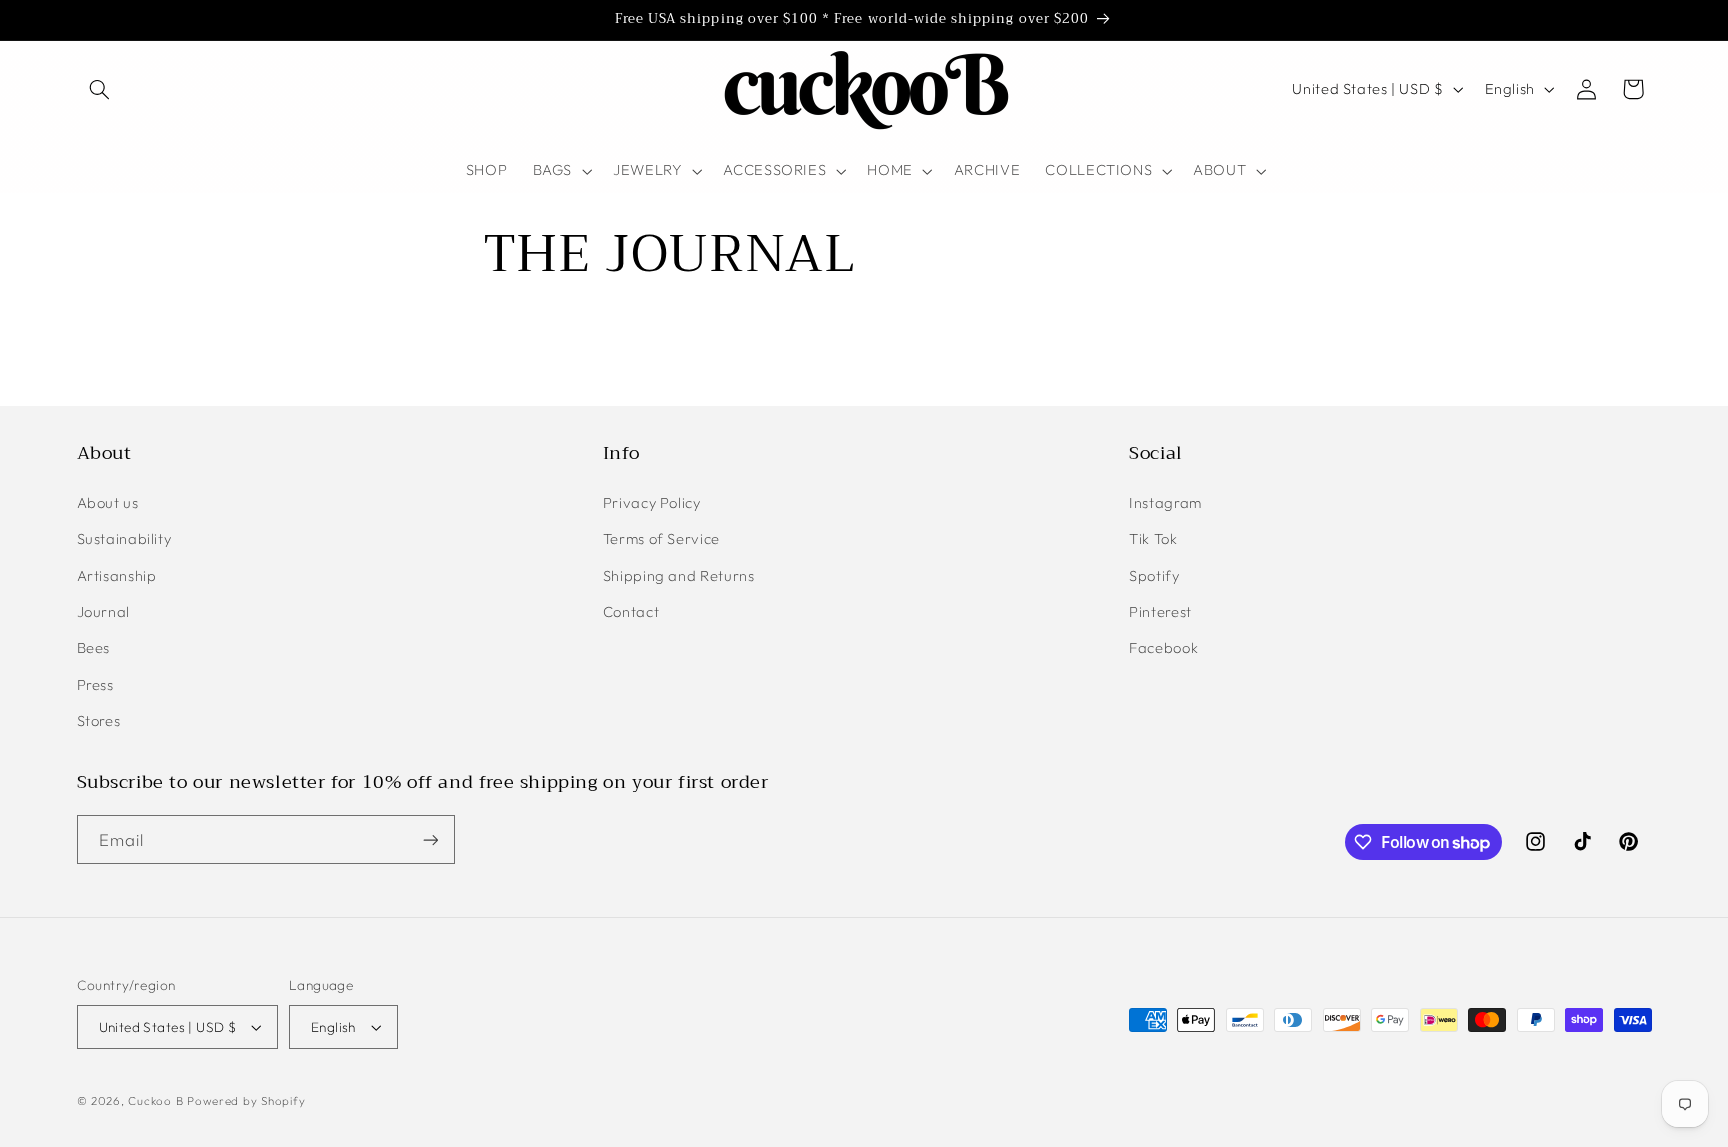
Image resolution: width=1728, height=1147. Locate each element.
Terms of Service (661, 538)
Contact (631, 611)
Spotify (1154, 575)
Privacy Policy (652, 502)
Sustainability (124, 538)
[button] (100, 89)
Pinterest (1160, 611)
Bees (94, 647)
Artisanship (117, 575)
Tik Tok (1153, 538)
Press (95, 684)
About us (108, 502)
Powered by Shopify (246, 1100)
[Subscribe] (430, 839)
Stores (99, 720)
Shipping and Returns (679, 575)
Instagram (1165, 502)
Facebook (1163, 647)
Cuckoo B (155, 1100)
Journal (103, 611)
